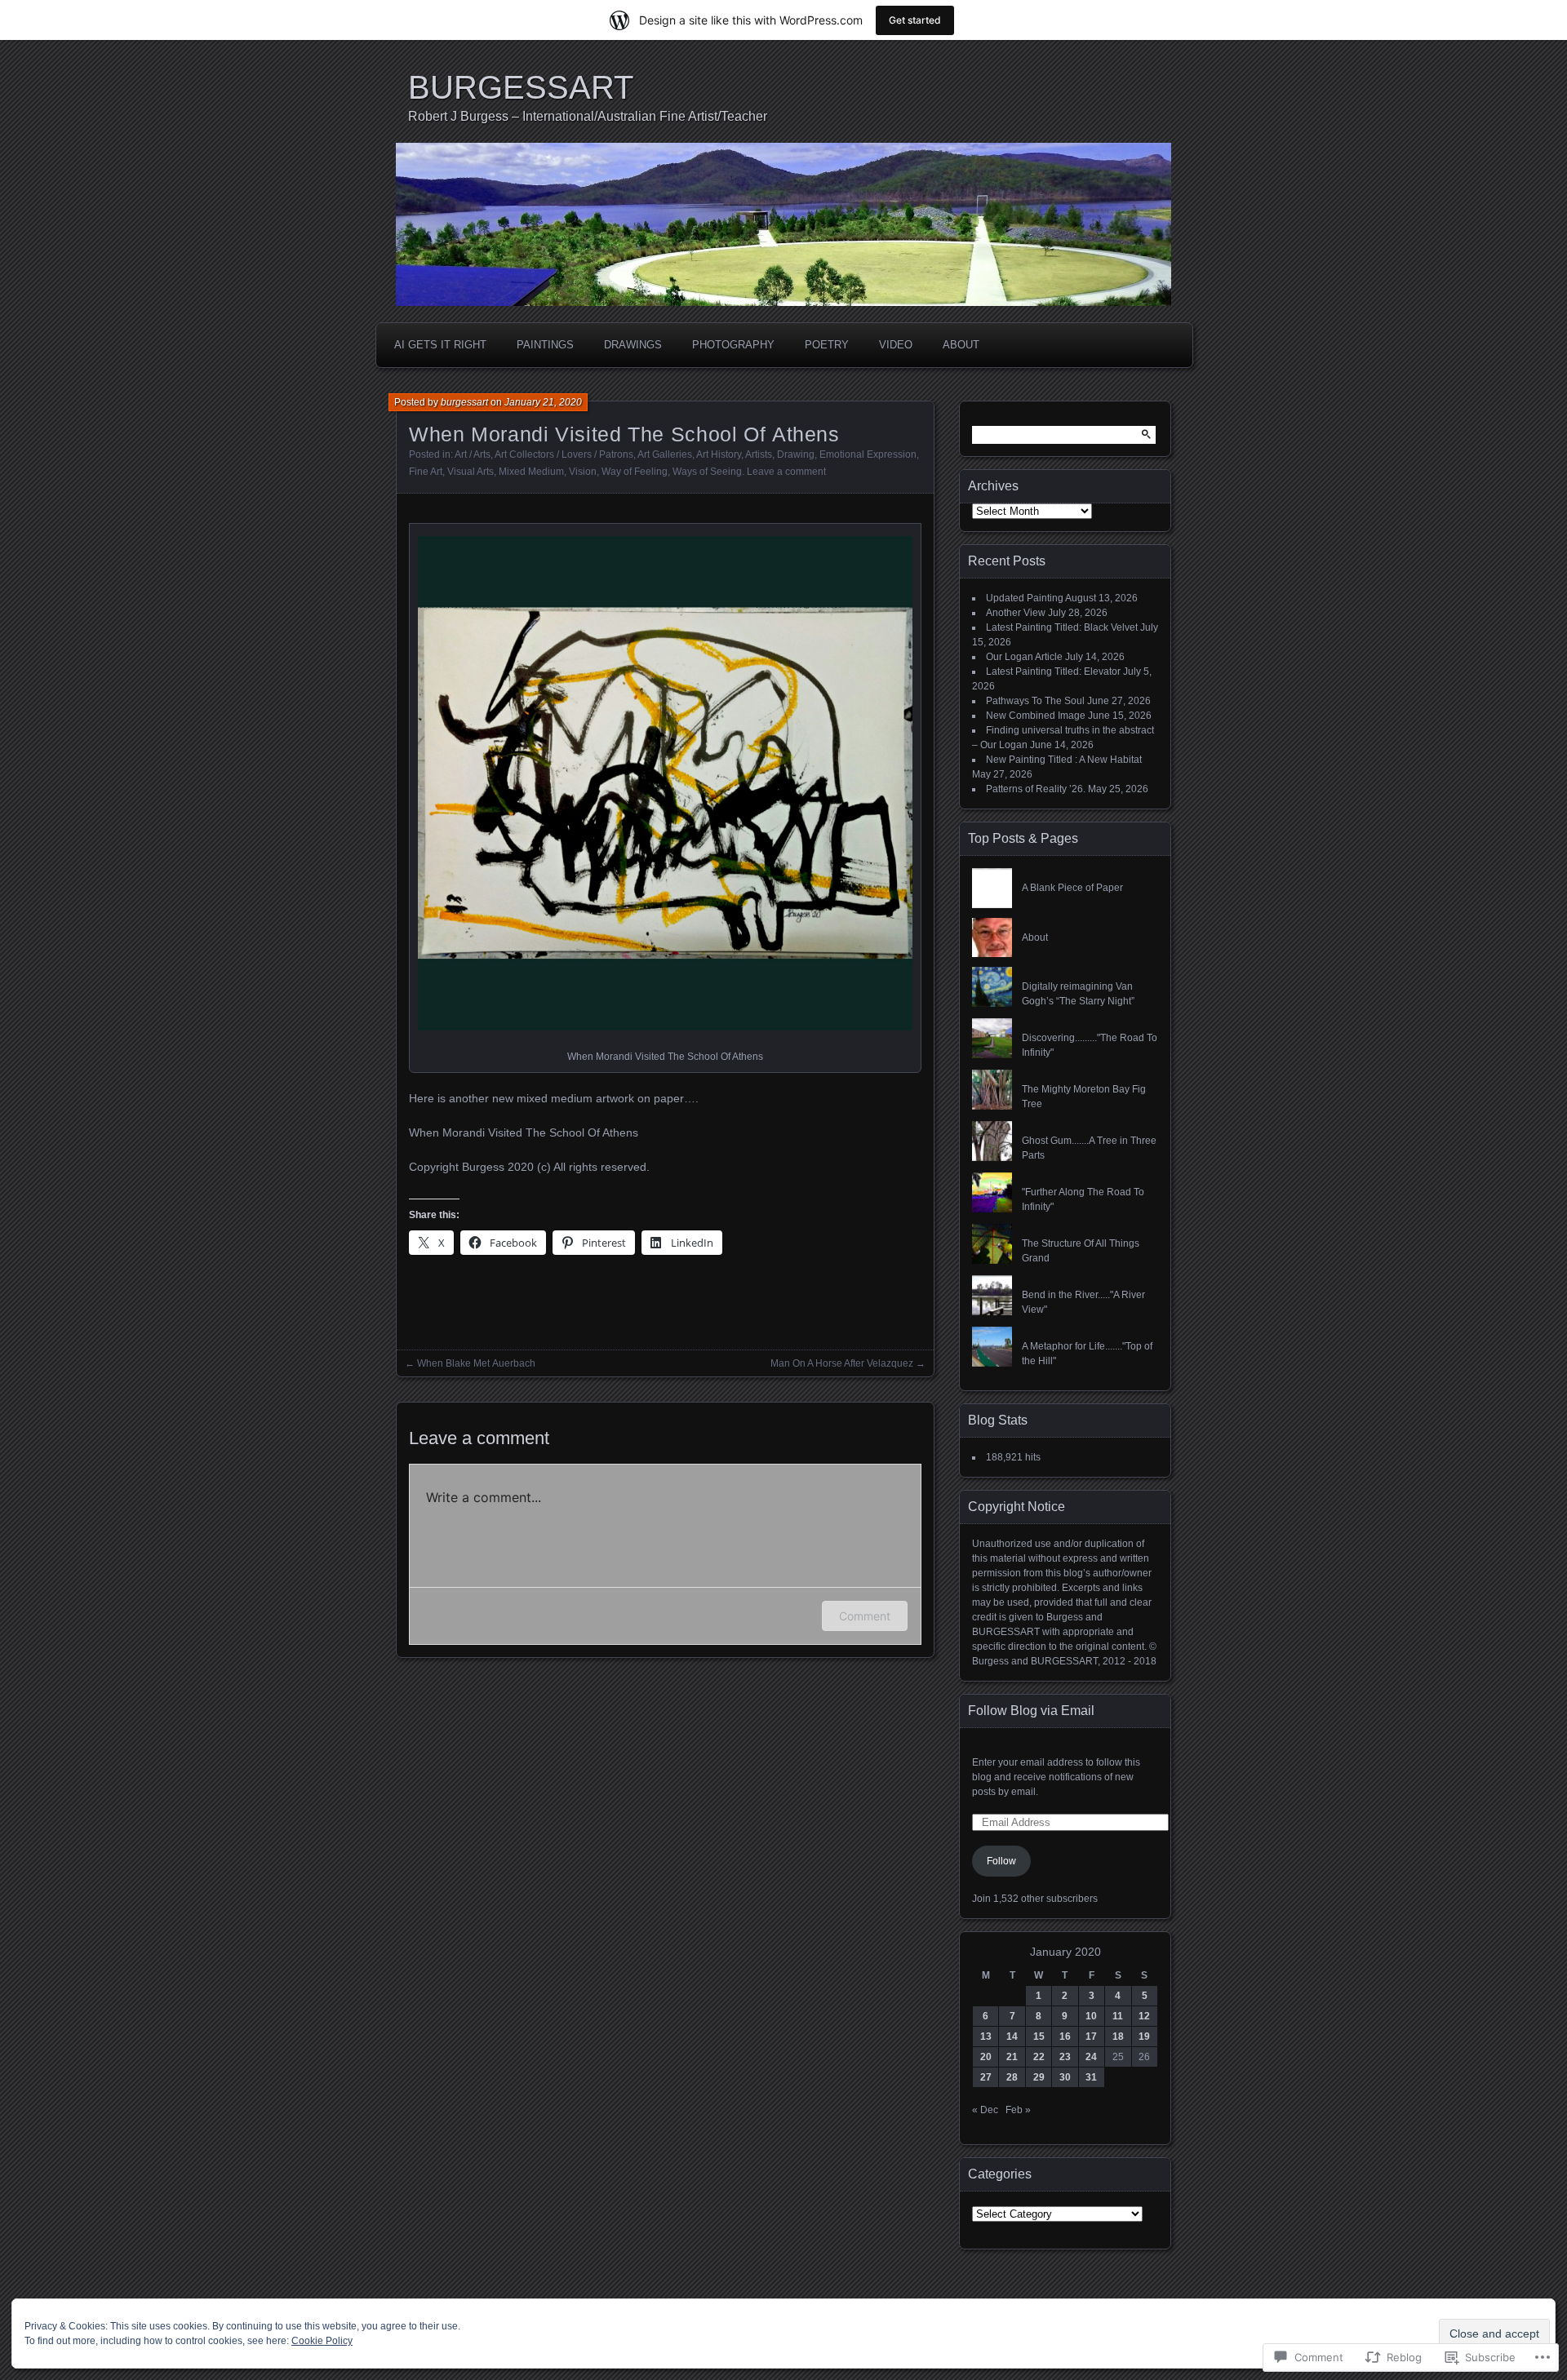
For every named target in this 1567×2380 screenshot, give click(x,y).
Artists (759, 454)
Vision (583, 472)
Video (896, 345)
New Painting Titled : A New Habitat (1064, 760)
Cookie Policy (322, 2341)
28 (1012, 2077)
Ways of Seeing (707, 472)
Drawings (633, 345)
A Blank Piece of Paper (1072, 888)
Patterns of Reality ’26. (1036, 789)
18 (1118, 2037)
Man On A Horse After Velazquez (842, 1363)
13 (986, 2037)
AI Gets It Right (440, 345)
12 (1144, 2016)
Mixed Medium (531, 472)
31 (1091, 2077)
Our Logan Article (1024, 657)
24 (1091, 2057)
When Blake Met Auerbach (476, 1363)
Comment (865, 1616)
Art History (719, 454)
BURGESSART (521, 87)
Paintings (545, 345)
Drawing (796, 454)
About (961, 345)
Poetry (827, 345)
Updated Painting (1025, 598)
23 (1065, 2057)
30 (1065, 2077)
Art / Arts (473, 454)
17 (1091, 2037)
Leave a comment (786, 472)
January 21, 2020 (543, 402)
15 (1039, 2037)
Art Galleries (665, 454)
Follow (1001, 1861)
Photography (733, 345)
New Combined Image (1036, 716)
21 (1012, 2057)
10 (1091, 2016)
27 (986, 2077)
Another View (1016, 613)
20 (986, 2057)
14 (1012, 2037)
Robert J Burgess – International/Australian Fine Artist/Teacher (588, 116)
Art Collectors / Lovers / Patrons (564, 454)
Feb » (1018, 2110)
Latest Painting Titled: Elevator (1053, 671)
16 (1065, 2037)
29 (1039, 2077)
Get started (915, 20)
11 (1118, 2016)
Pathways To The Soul (1035, 701)
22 (1039, 2057)
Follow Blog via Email (1031, 1711)
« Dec (985, 2110)
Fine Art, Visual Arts (451, 472)
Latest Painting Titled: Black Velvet (1062, 627)
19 (1144, 2037)
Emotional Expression (868, 454)
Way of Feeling (635, 472)
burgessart (464, 402)
